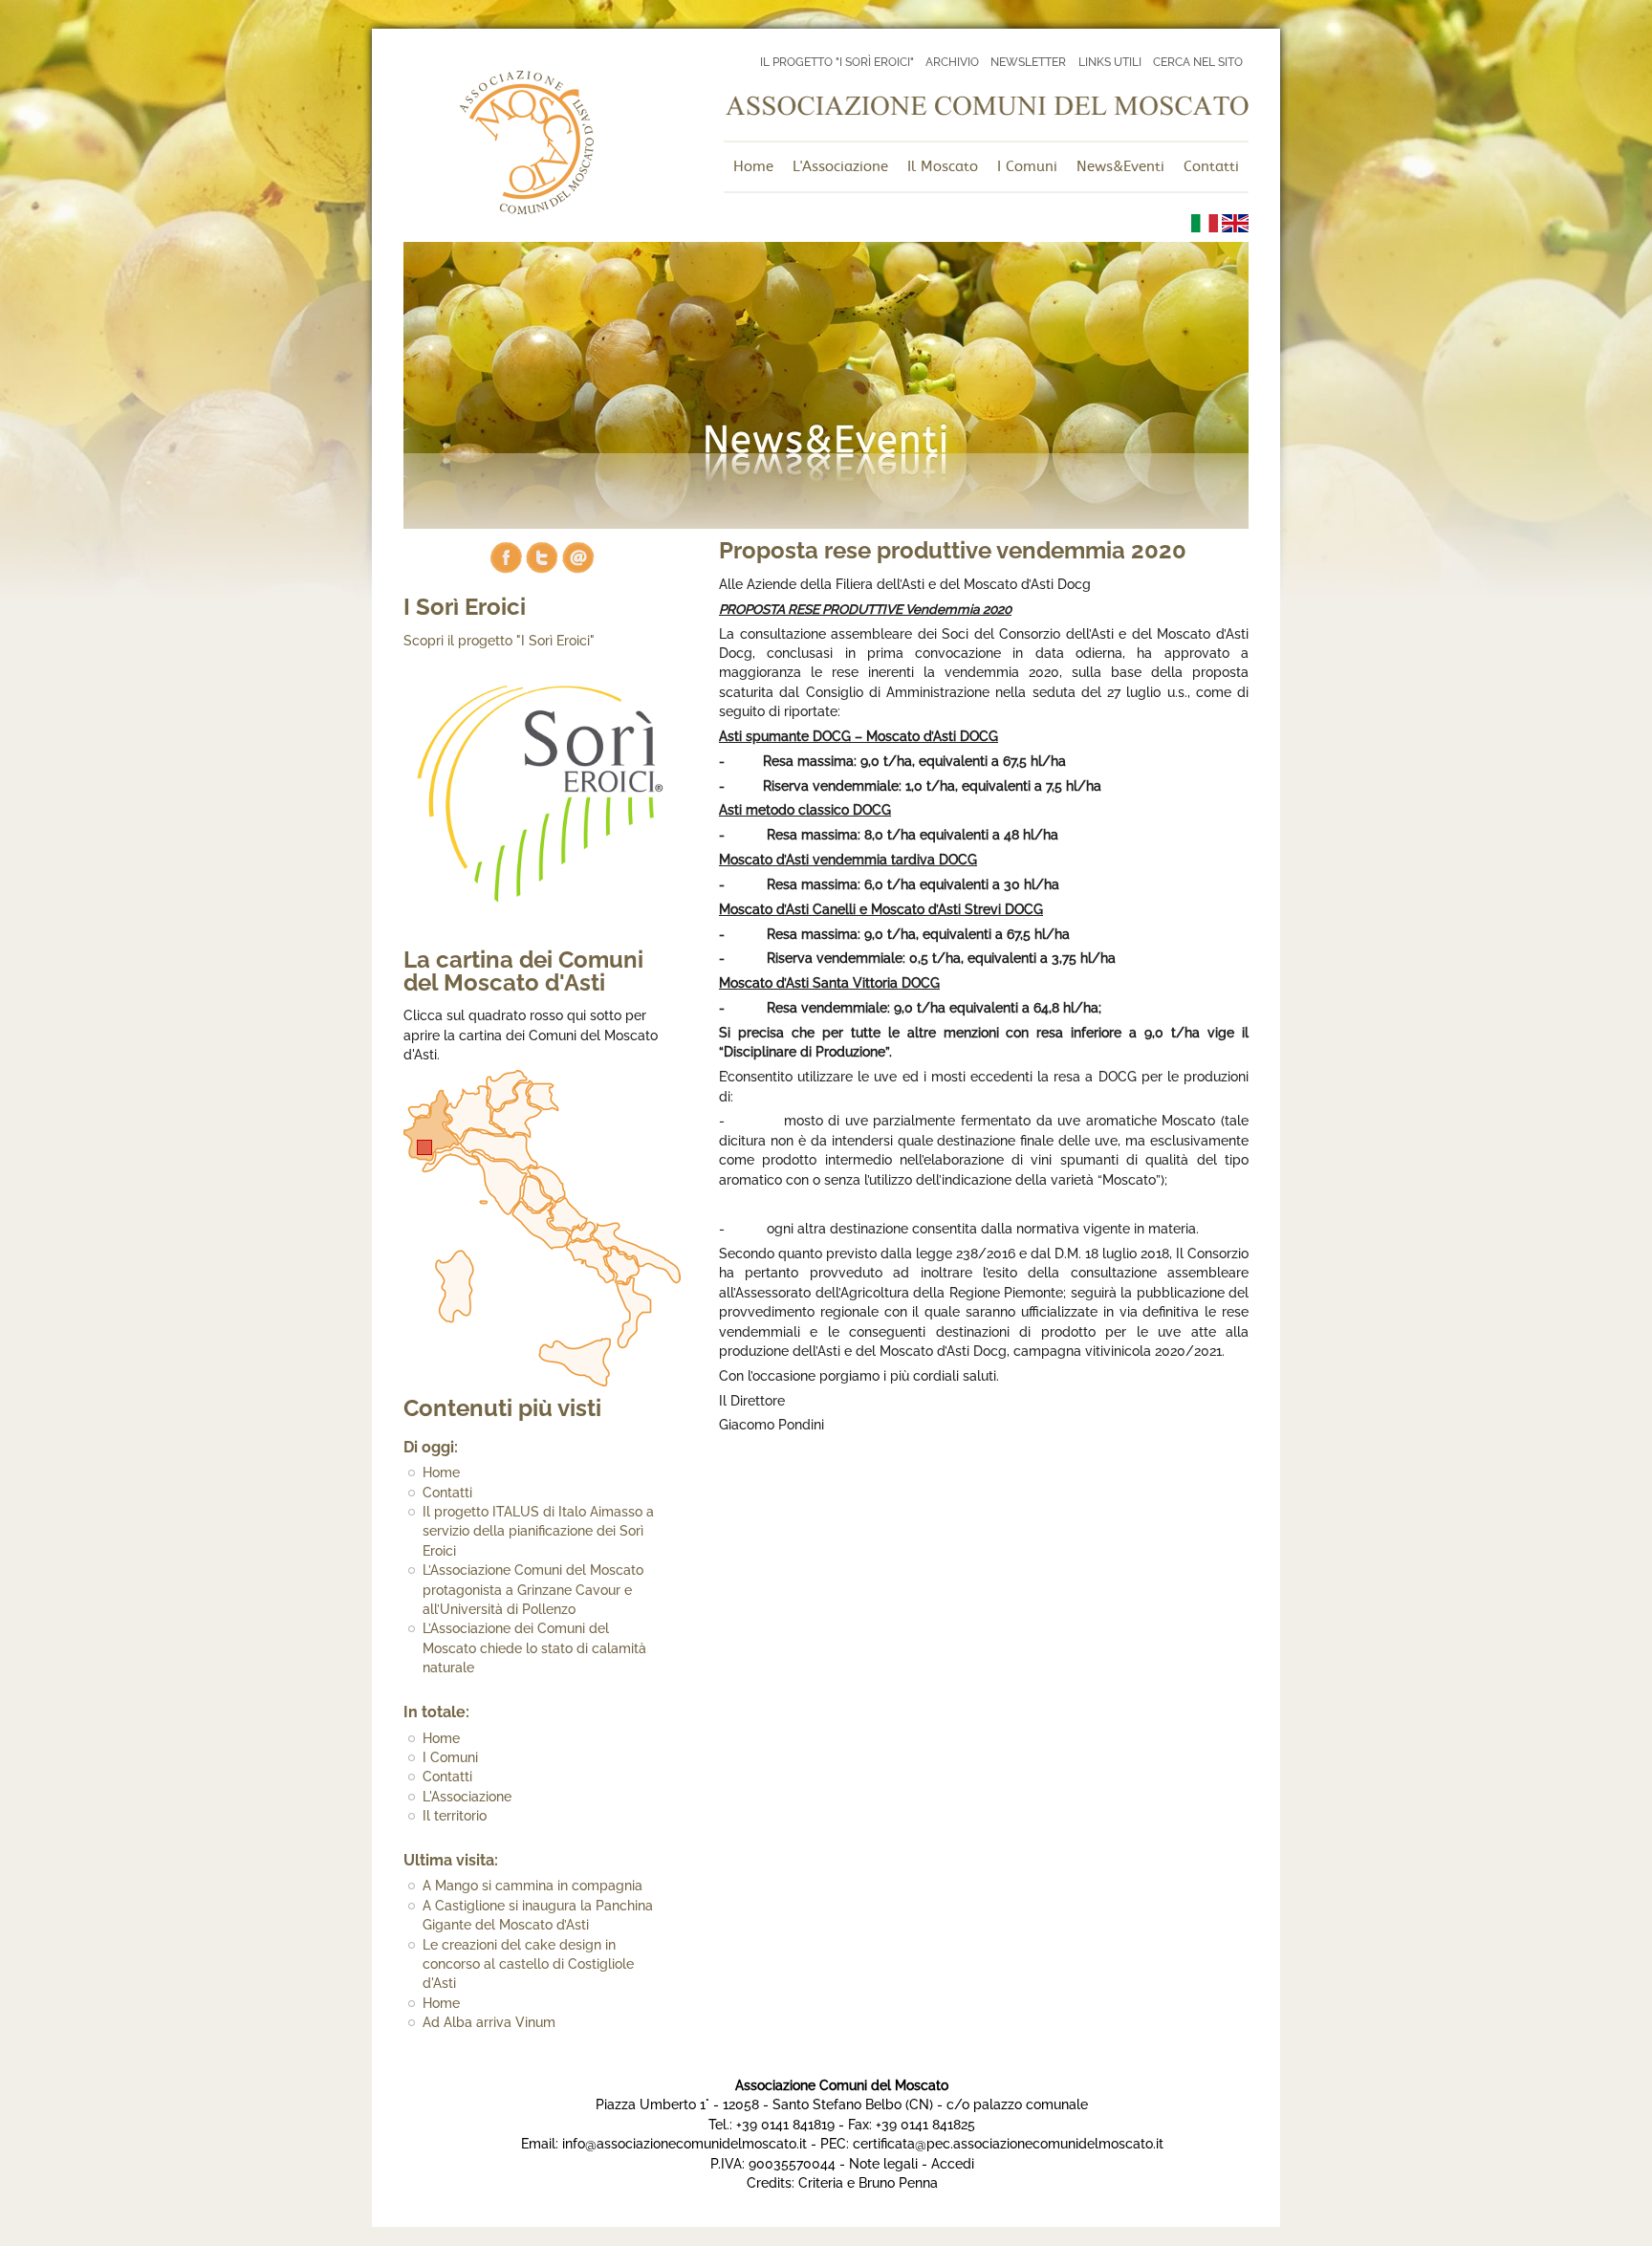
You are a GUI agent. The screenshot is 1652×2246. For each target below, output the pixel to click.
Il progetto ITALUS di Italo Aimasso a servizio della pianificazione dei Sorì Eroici (538, 1531)
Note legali (883, 2164)
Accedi (953, 2164)
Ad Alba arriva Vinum (489, 2022)
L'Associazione (467, 1797)
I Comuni (450, 1757)
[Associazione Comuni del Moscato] (526, 209)
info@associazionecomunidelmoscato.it (685, 2144)
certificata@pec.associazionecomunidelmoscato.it (1008, 2144)
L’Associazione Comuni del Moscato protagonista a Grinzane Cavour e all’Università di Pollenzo (533, 1590)
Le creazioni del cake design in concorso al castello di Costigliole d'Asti (528, 1964)
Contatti (447, 1493)
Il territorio (455, 1816)
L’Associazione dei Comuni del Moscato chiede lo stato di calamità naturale (534, 1648)
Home (441, 1472)
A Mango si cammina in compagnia (533, 1886)
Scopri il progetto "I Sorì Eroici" (499, 641)
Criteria (821, 2183)
